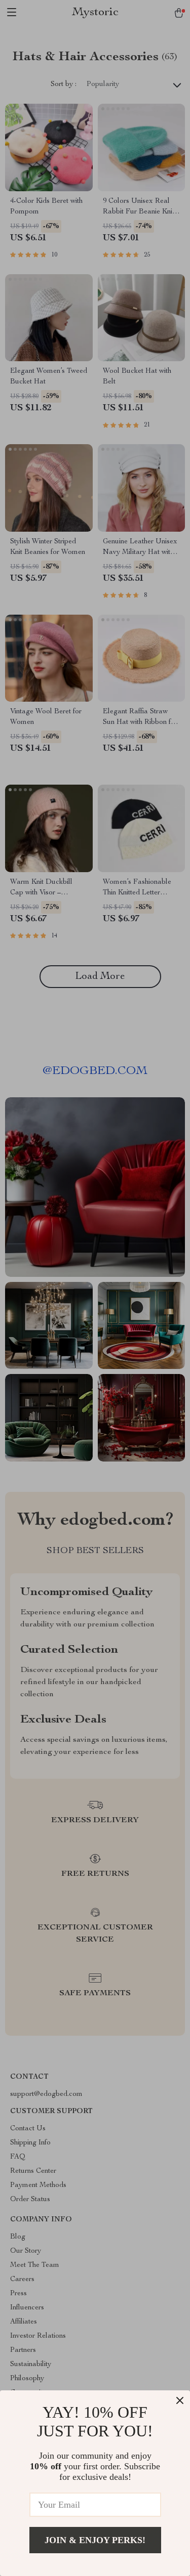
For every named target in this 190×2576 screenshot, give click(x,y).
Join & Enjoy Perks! (95, 2540)
